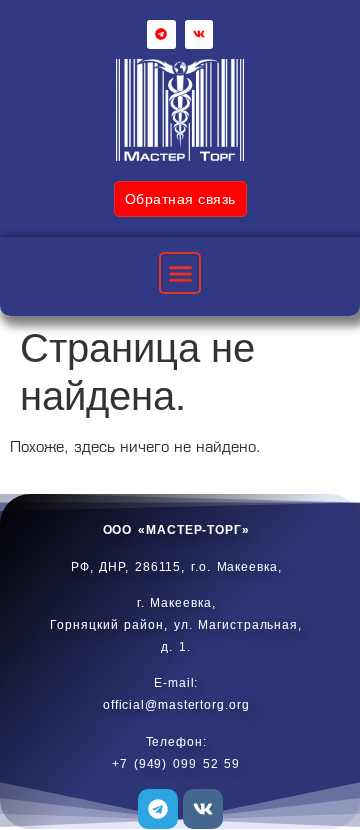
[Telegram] (161, 34)
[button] (180, 273)
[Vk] (199, 34)
